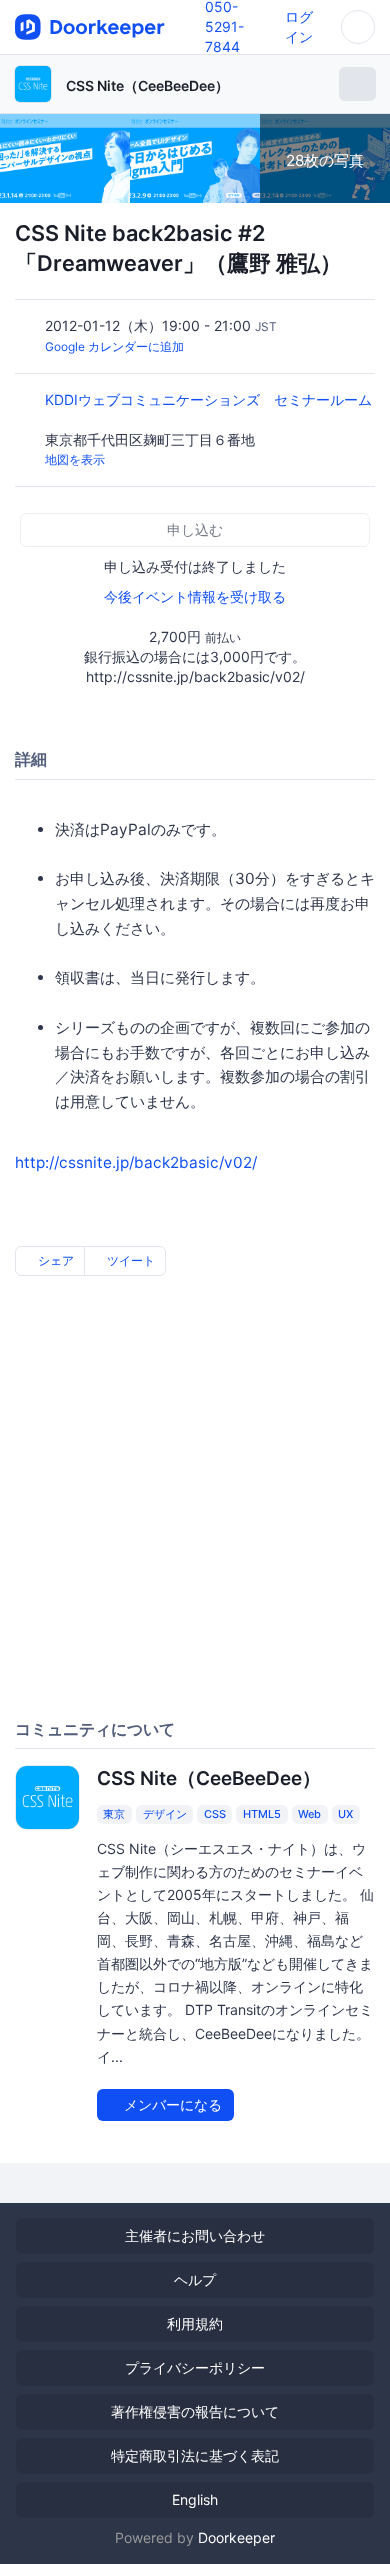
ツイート (129, 1260)
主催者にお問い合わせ (195, 2235)
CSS (215, 1814)
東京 (114, 1814)
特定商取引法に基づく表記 (195, 2455)
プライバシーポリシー (195, 2367)
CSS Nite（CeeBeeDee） (147, 85)
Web (309, 1814)
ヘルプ (195, 2279)
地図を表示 (75, 459)
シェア (54, 1260)
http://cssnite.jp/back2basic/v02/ (136, 1162)
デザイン (165, 1814)
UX (345, 1814)
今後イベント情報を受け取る (195, 596)
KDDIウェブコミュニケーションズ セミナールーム (208, 399)
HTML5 (262, 1814)
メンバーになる (171, 2104)
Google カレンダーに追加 (114, 346)
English (195, 2499)
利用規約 (195, 2323)
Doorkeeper (236, 2537)
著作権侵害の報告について (195, 2411)
